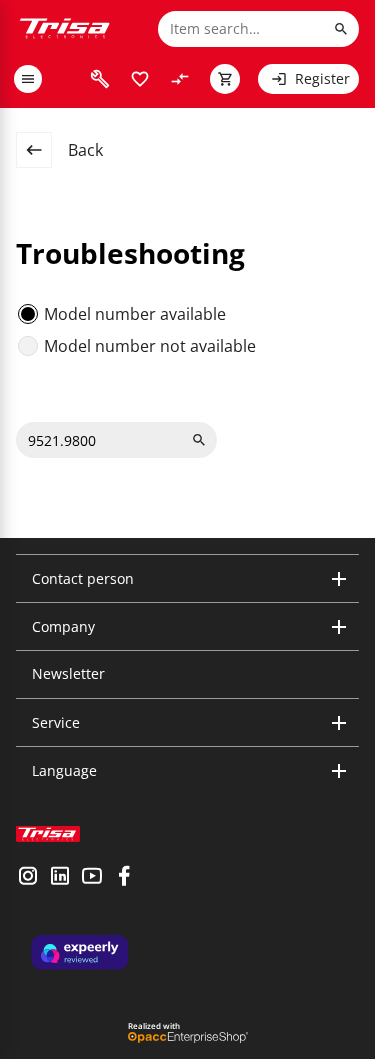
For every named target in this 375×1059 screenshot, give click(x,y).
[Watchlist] (140, 79)
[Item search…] (341, 29)
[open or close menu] (28, 79)
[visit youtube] (92, 878)
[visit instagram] (28, 878)
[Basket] (225, 79)
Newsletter (68, 673)
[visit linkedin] (60, 878)
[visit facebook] (124, 878)
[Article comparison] (180, 79)
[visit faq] (100, 79)
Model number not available (150, 346)
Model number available (135, 314)
